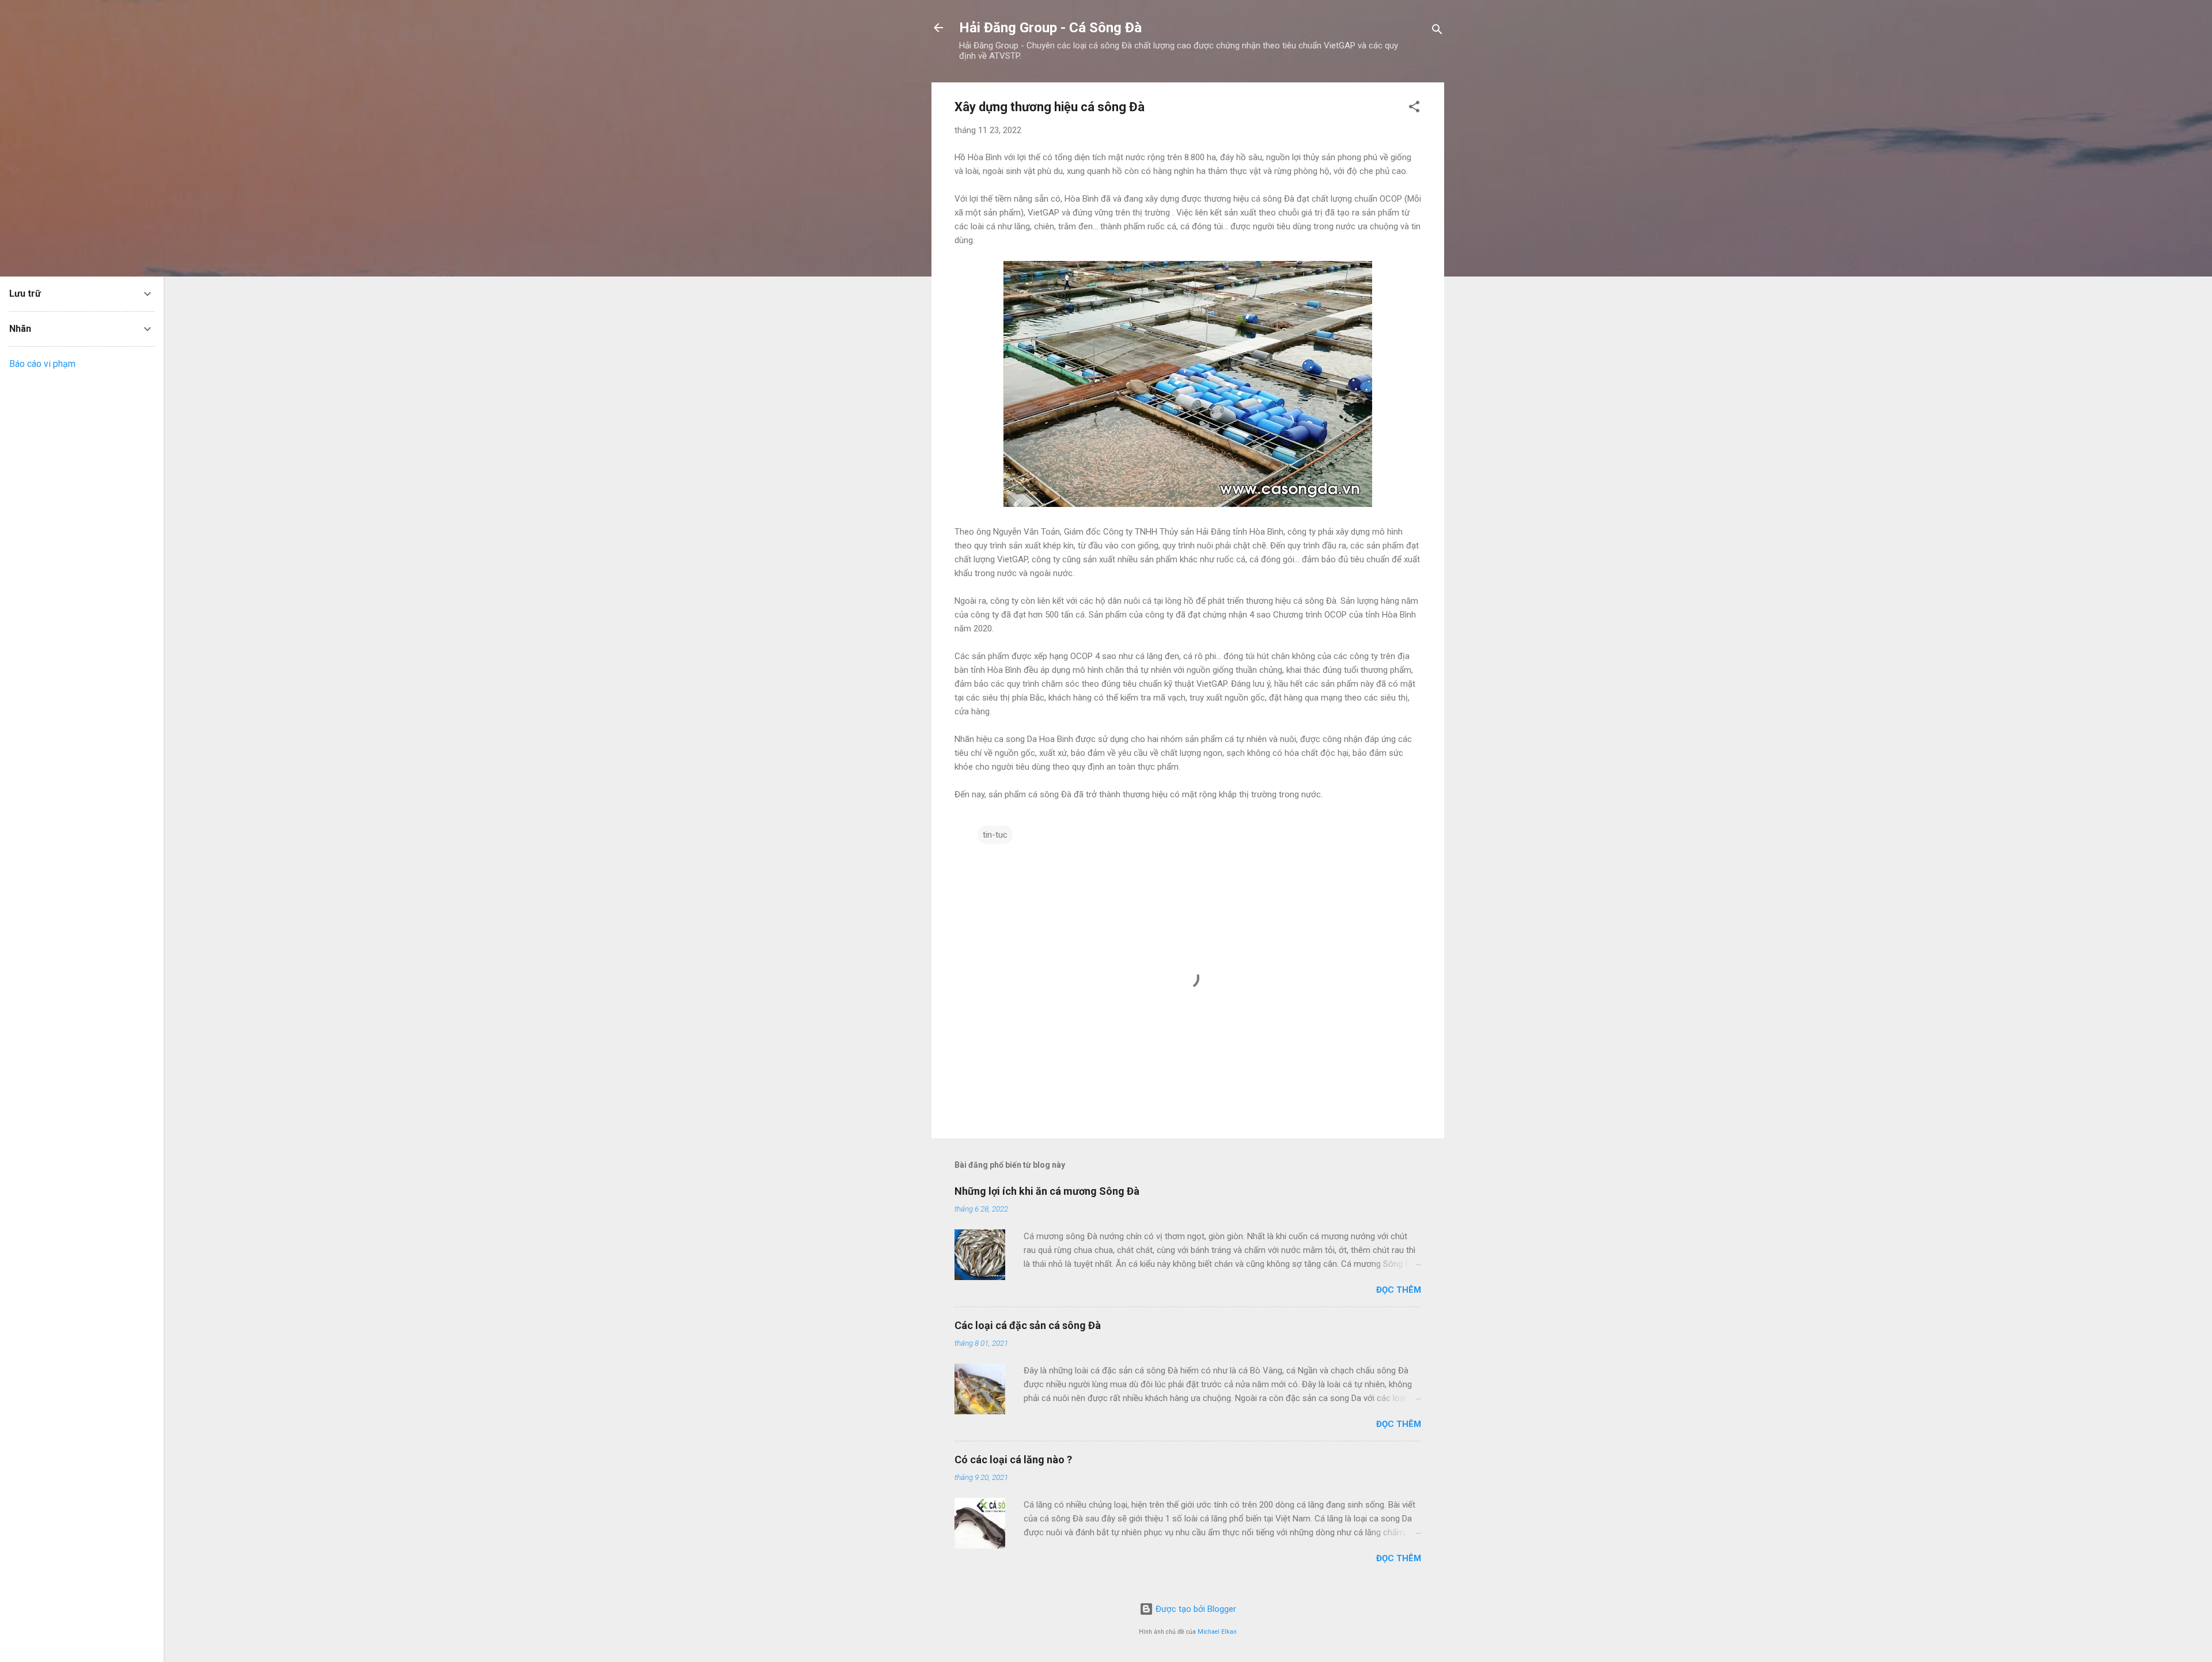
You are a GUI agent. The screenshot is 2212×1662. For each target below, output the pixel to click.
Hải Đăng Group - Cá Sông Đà (1050, 28)
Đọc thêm (1399, 1290)
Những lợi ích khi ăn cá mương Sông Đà (1047, 1191)
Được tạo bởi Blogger (1195, 1609)
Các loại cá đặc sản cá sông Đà (1028, 1325)
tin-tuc (995, 835)
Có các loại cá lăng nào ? (1013, 1460)
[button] (1414, 109)
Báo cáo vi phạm (42, 364)
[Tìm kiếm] (1437, 31)
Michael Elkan (1217, 1632)
